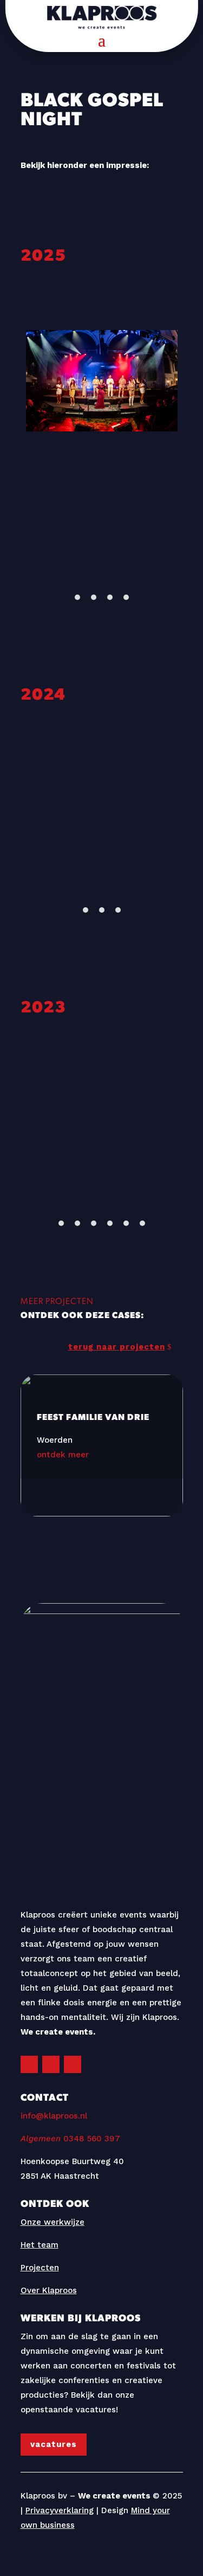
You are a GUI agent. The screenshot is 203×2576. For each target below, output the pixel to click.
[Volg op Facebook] (51, 2064)
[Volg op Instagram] (29, 2064)
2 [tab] (94, 597)
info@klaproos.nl (54, 2116)
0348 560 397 (70, 2139)
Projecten (40, 2268)
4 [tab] (126, 597)
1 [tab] (77, 597)
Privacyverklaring (60, 2510)
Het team (40, 2245)
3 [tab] (110, 597)
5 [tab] (126, 1223)
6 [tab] (142, 1223)
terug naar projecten (117, 1347)
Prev (25, 444)
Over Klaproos (49, 2290)
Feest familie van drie (102, 1426)
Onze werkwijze (53, 2222)
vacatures (54, 2444)
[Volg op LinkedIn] (73, 2064)
